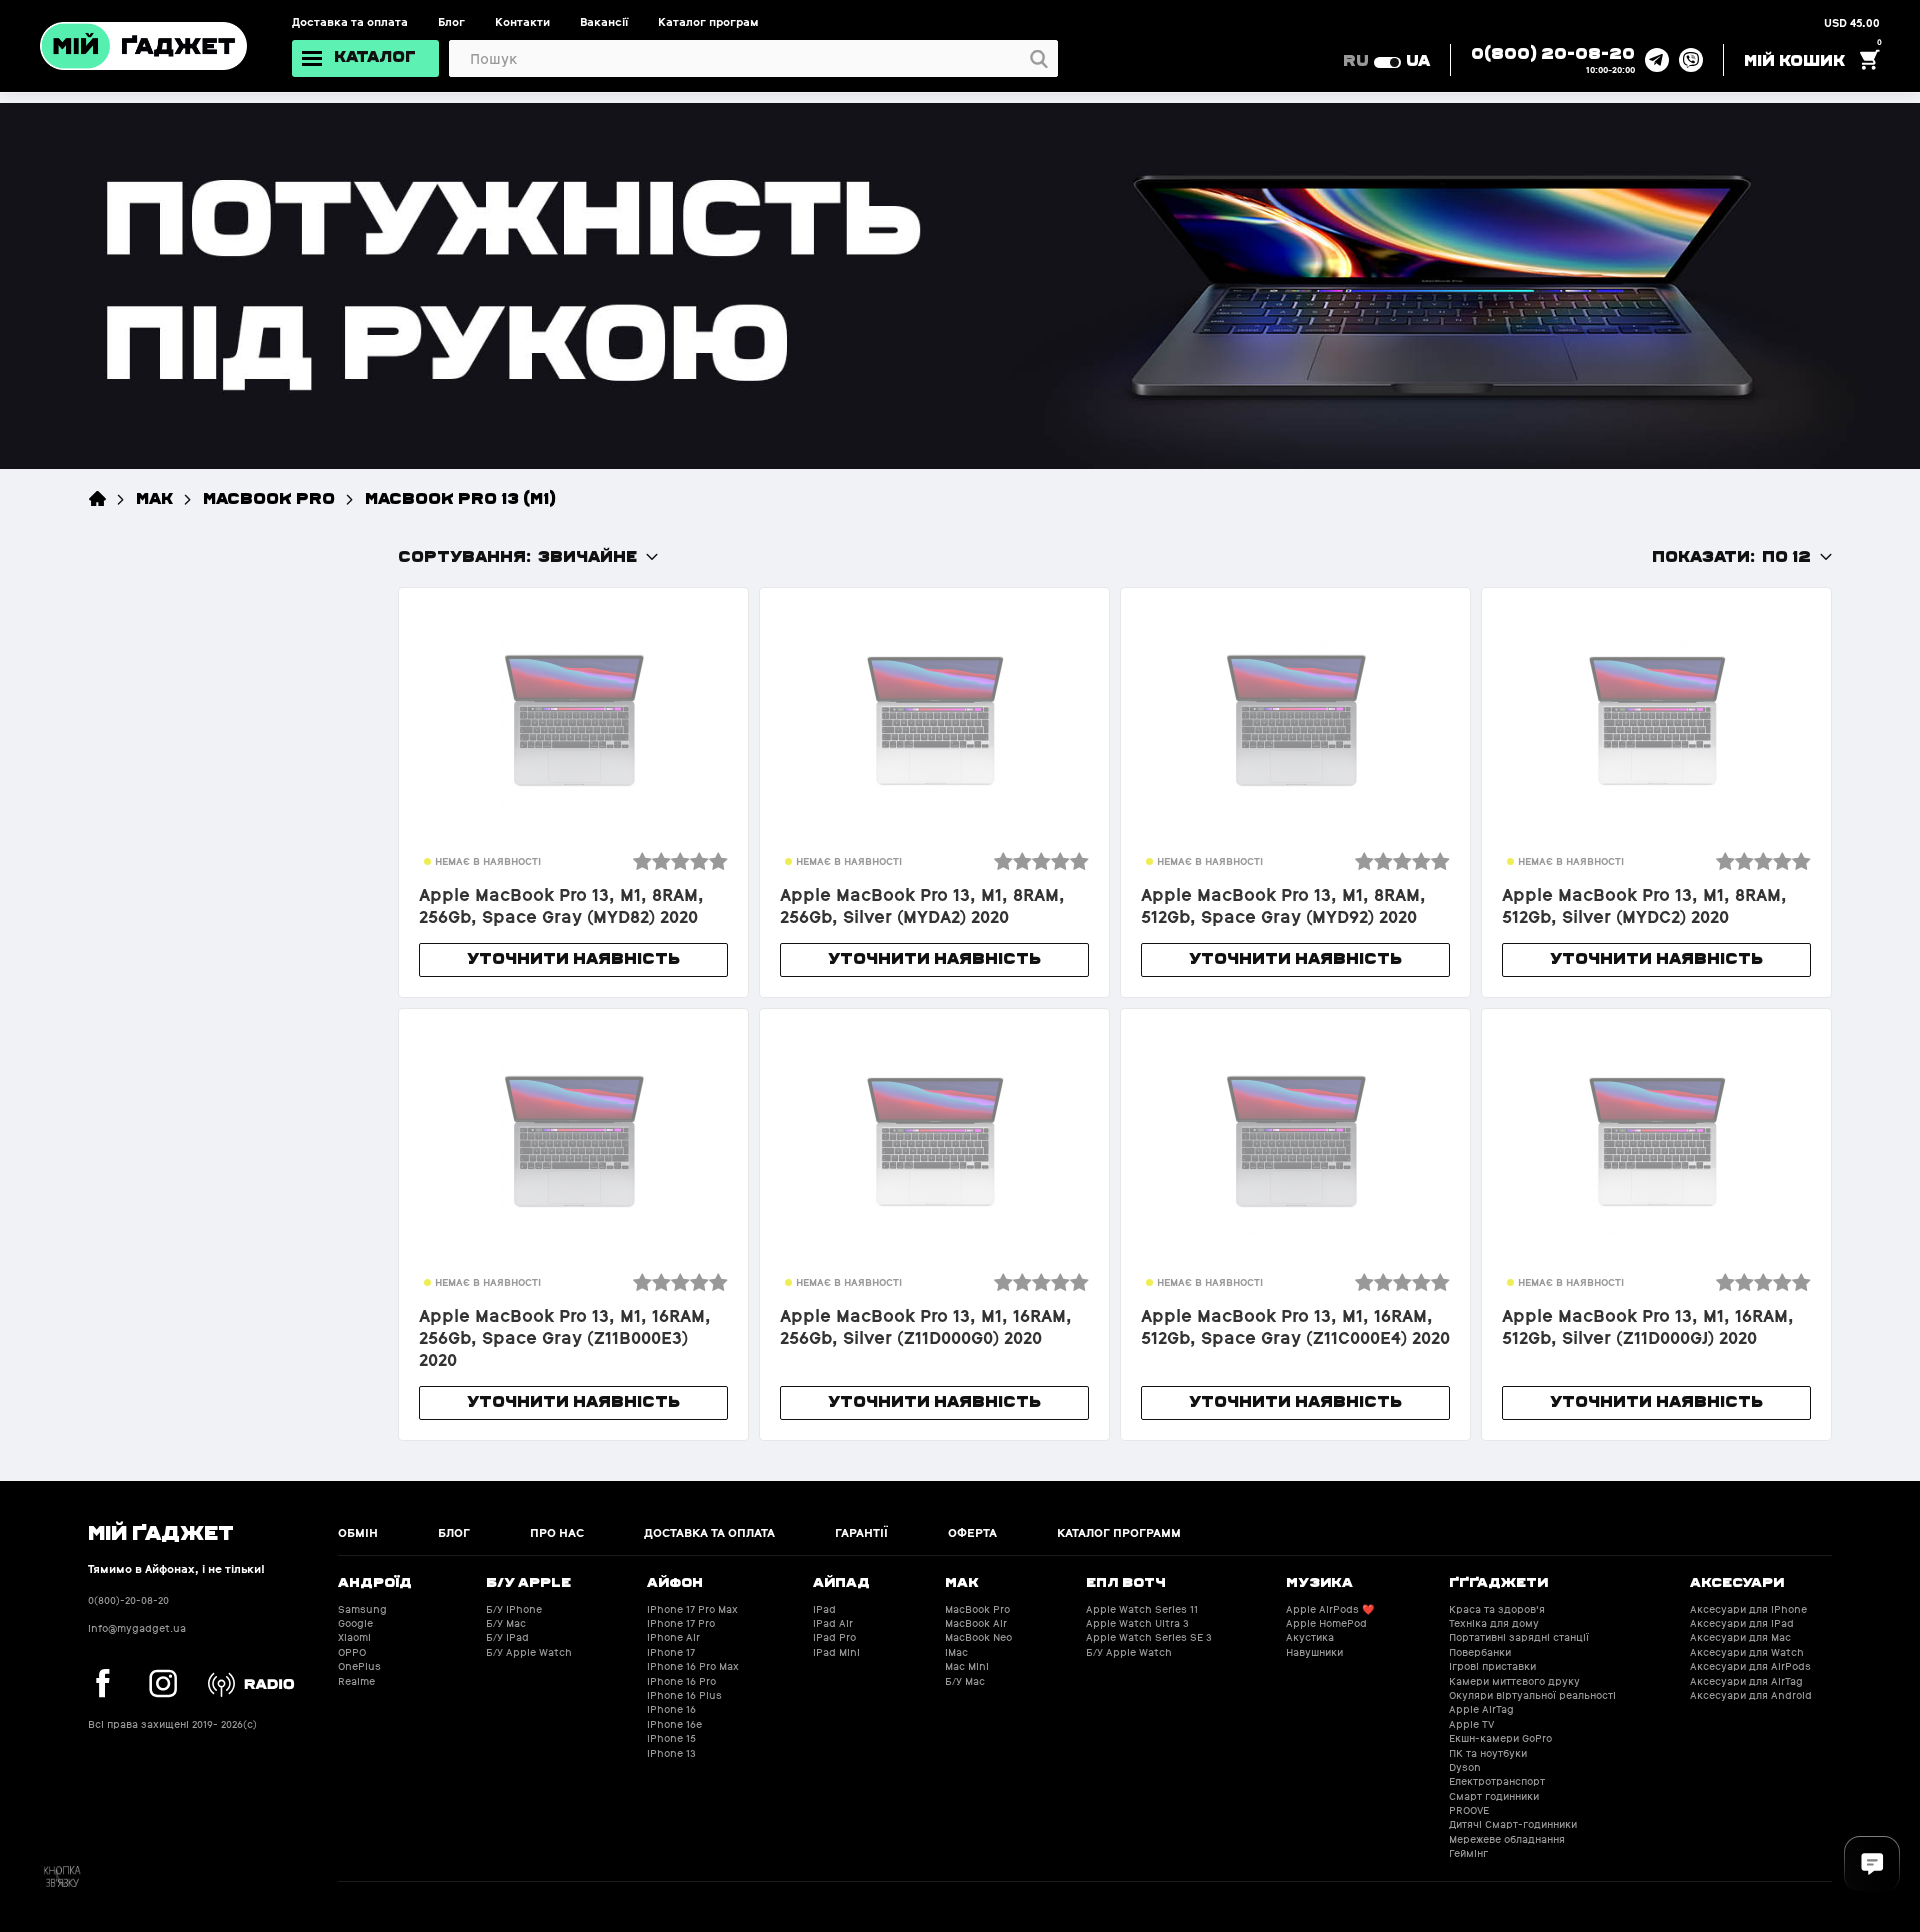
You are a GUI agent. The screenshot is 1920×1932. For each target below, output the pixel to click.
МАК (154, 497)
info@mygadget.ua (137, 1628)
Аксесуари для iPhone (1748, 1609)
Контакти (522, 22)
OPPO (352, 1652)
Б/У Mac (506, 1623)
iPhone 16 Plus (684, 1695)
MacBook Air (976, 1623)
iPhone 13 (671, 1753)
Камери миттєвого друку (1514, 1681)
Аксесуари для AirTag (1746, 1681)
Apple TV (1471, 1724)
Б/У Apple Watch (529, 1652)
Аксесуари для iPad (1742, 1623)
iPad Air (833, 1623)
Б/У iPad (507, 1637)
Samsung (362, 1609)
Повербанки (1480, 1652)
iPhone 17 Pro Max (692, 1609)
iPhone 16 (671, 1709)
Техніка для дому (1494, 1623)
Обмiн (358, 1533)
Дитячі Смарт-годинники (1513, 1824)
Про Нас (557, 1533)
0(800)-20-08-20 (128, 1600)
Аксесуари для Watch (1747, 1652)
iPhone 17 (671, 1652)
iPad (824, 1609)
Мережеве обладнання (1507, 1839)
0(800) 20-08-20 (1553, 52)
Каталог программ (1119, 1533)
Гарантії (861, 1533)
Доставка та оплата (350, 22)
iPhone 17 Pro (681, 1623)
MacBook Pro (269, 497)
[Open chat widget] (1872, 1864)
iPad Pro (834, 1637)
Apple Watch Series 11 (1142, 1609)
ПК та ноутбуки (1488, 1753)
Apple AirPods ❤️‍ (1330, 1609)
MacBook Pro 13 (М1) (460, 497)
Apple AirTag (1481, 1709)
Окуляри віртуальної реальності (1532, 1695)
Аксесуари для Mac (1740, 1637)
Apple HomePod (1326, 1623)
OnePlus (359, 1666)
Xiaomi (354, 1637)
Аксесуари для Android (1751, 1695)
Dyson (1465, 1767)
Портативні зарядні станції (1519, 1637)
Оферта (972, 1533)
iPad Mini (836, 1652)
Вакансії (604, 22)
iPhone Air (673, 1637)
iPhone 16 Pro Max (693, 1666)
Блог (451, 22)
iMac (956, 1652)
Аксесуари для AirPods (1750, 1666)
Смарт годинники (1494, 1796)
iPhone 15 (671, 1738)
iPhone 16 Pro (681, 1681)
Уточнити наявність (573, 957)
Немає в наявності (488, 861)
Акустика (1310, 1637)
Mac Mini (967, 1666)
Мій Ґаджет (161, 1531)
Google (355, 1623)
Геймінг (1468, 1853)
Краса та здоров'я (1497, 1609)
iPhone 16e (674, 1724)
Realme (356, 1681)
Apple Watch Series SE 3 (1149, 1637)
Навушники (1314, 1652)
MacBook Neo (978, 1637)
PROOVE (1469, 1810)
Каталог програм (708, 22)
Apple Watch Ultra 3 (1137, 1623)
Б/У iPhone (514, 1609)
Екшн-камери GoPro (1500, 1738)
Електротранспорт (1497, 1781)
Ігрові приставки (1492, 1666)
